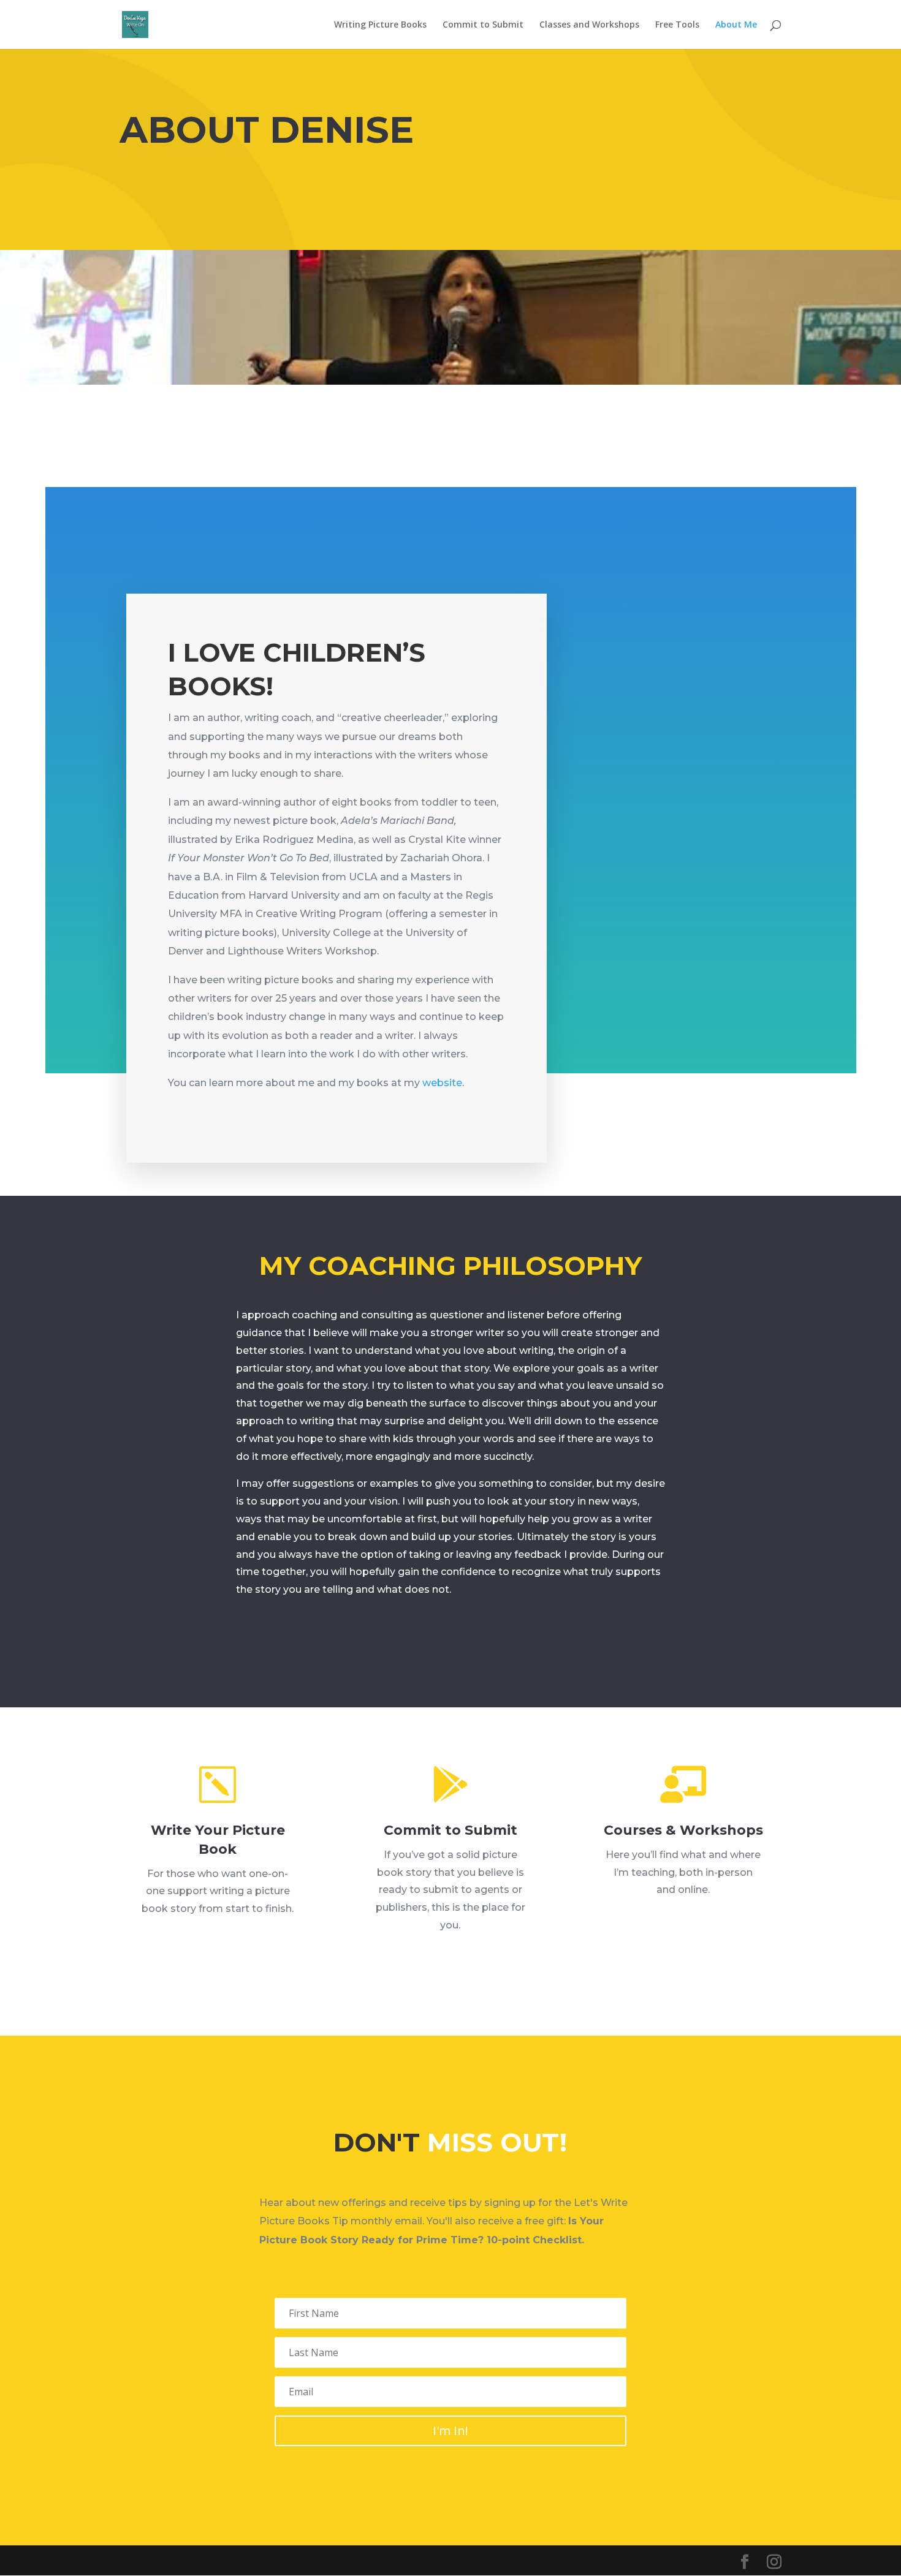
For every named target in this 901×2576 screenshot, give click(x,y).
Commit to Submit (483, 25)
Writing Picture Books (380, 25)
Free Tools (677, 25)
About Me (736, 25)
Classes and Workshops (589, 25)
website (442, 1083)
